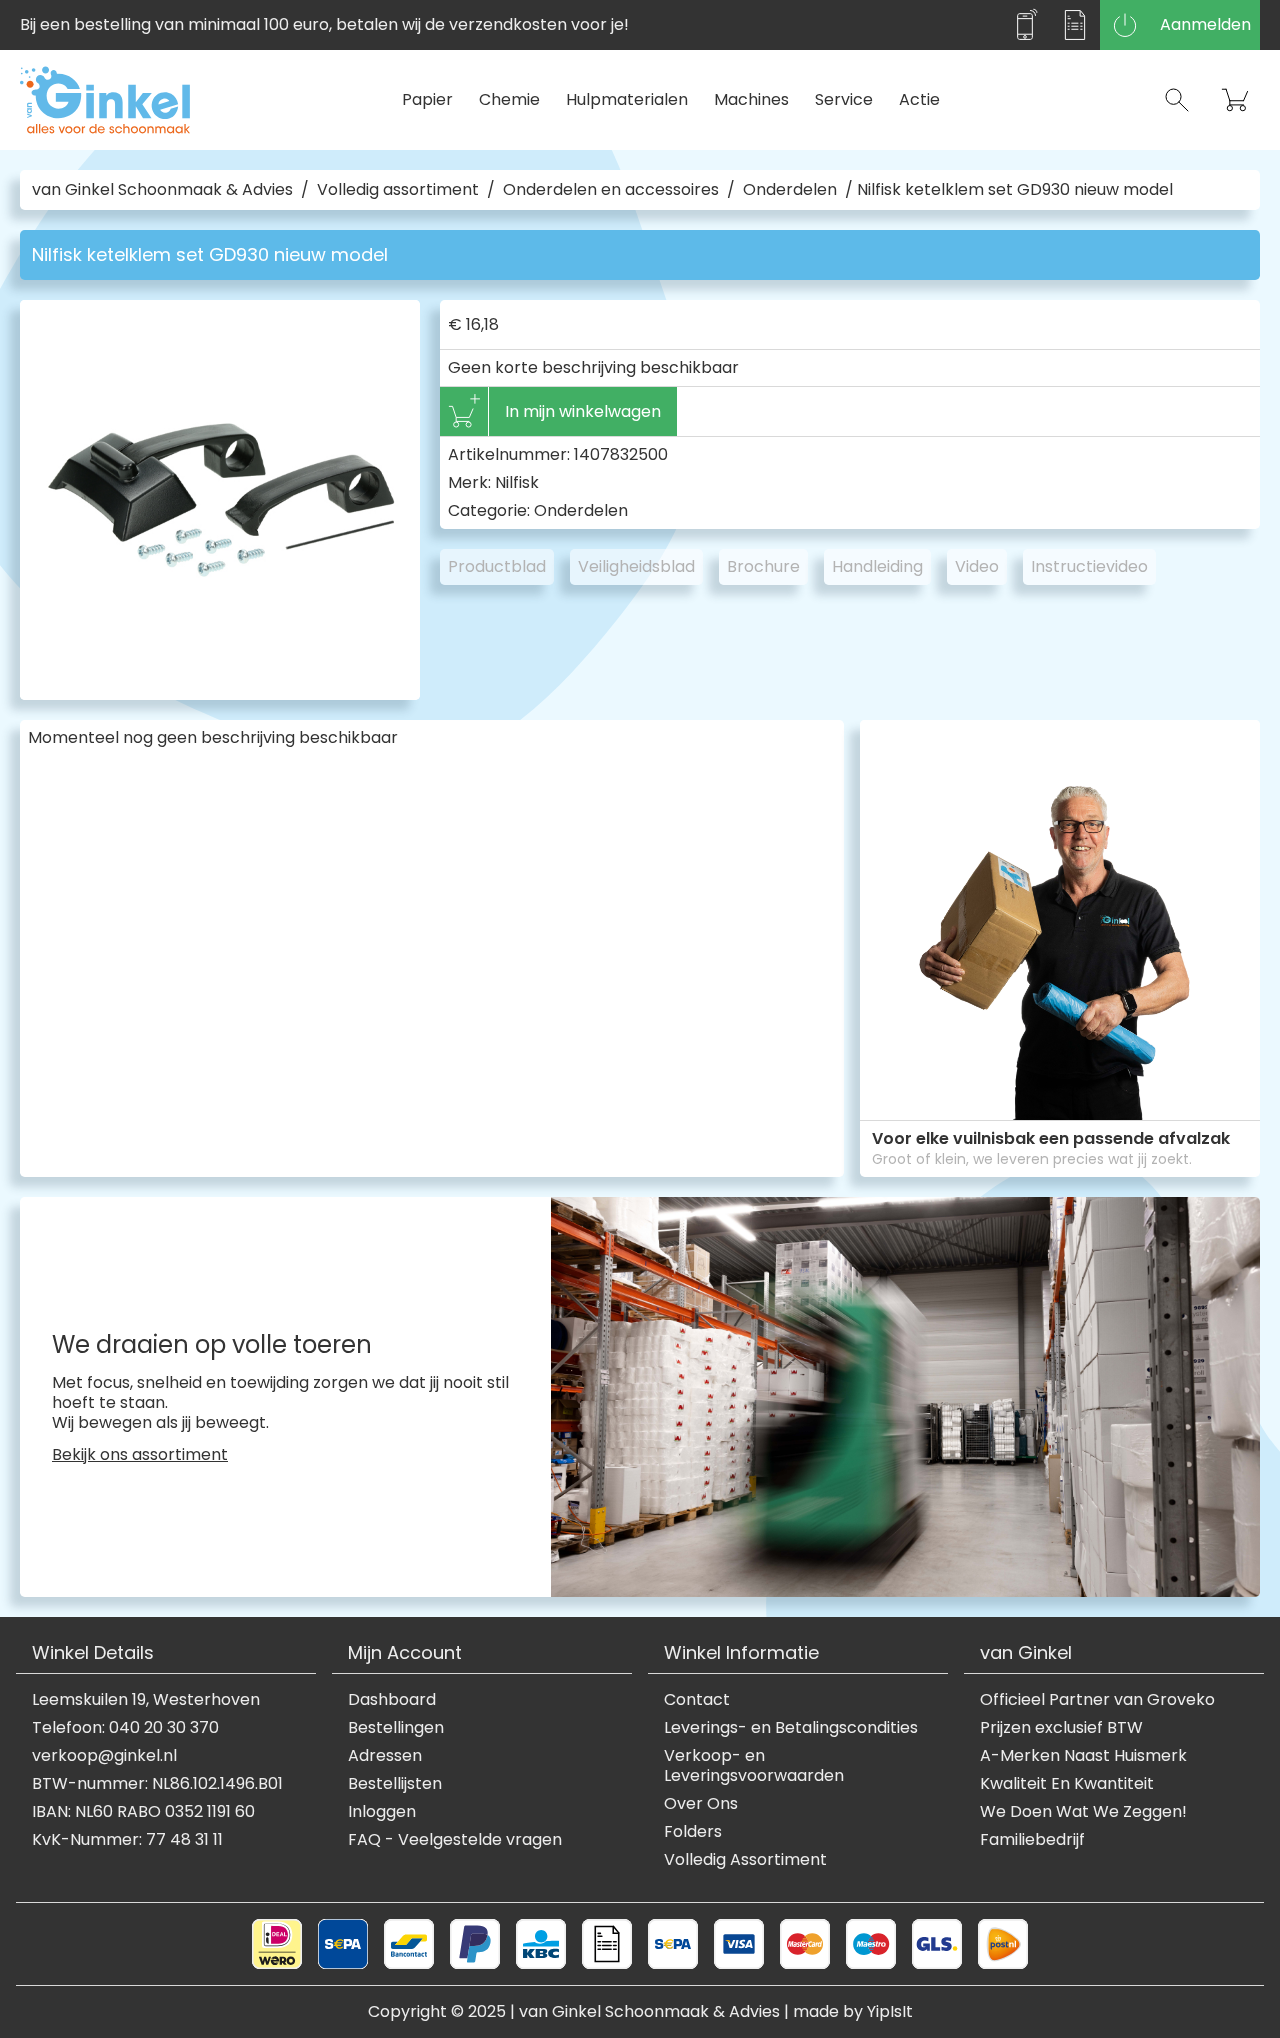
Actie (919, 99)
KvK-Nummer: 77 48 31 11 (127, 1840)
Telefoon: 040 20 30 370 (125, 1728)
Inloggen (382, 1812)
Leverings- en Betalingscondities (791, 1728)
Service (844, 99)
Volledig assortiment (398, 190)
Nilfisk (517, 482)
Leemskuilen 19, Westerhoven (146, 1700)
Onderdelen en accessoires (611, 190)
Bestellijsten (395, 1784)
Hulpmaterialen (627, 99)
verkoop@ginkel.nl (104, 1756)
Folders (693, 1832)
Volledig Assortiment (745, 1860)
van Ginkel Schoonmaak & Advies (162, 190)
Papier (427, 99)
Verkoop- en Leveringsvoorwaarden (754, 1766)
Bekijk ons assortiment (140, 1455)
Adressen (385, 1756)
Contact (697, 1700)
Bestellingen (396, 1728)
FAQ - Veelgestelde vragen (455, 1840)
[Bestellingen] (1075, 25)
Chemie (509, 99)
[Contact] (1025, 25)
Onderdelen (790, 190)
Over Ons (701, 1804)
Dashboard (392, 1700)
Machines (751, 99)
